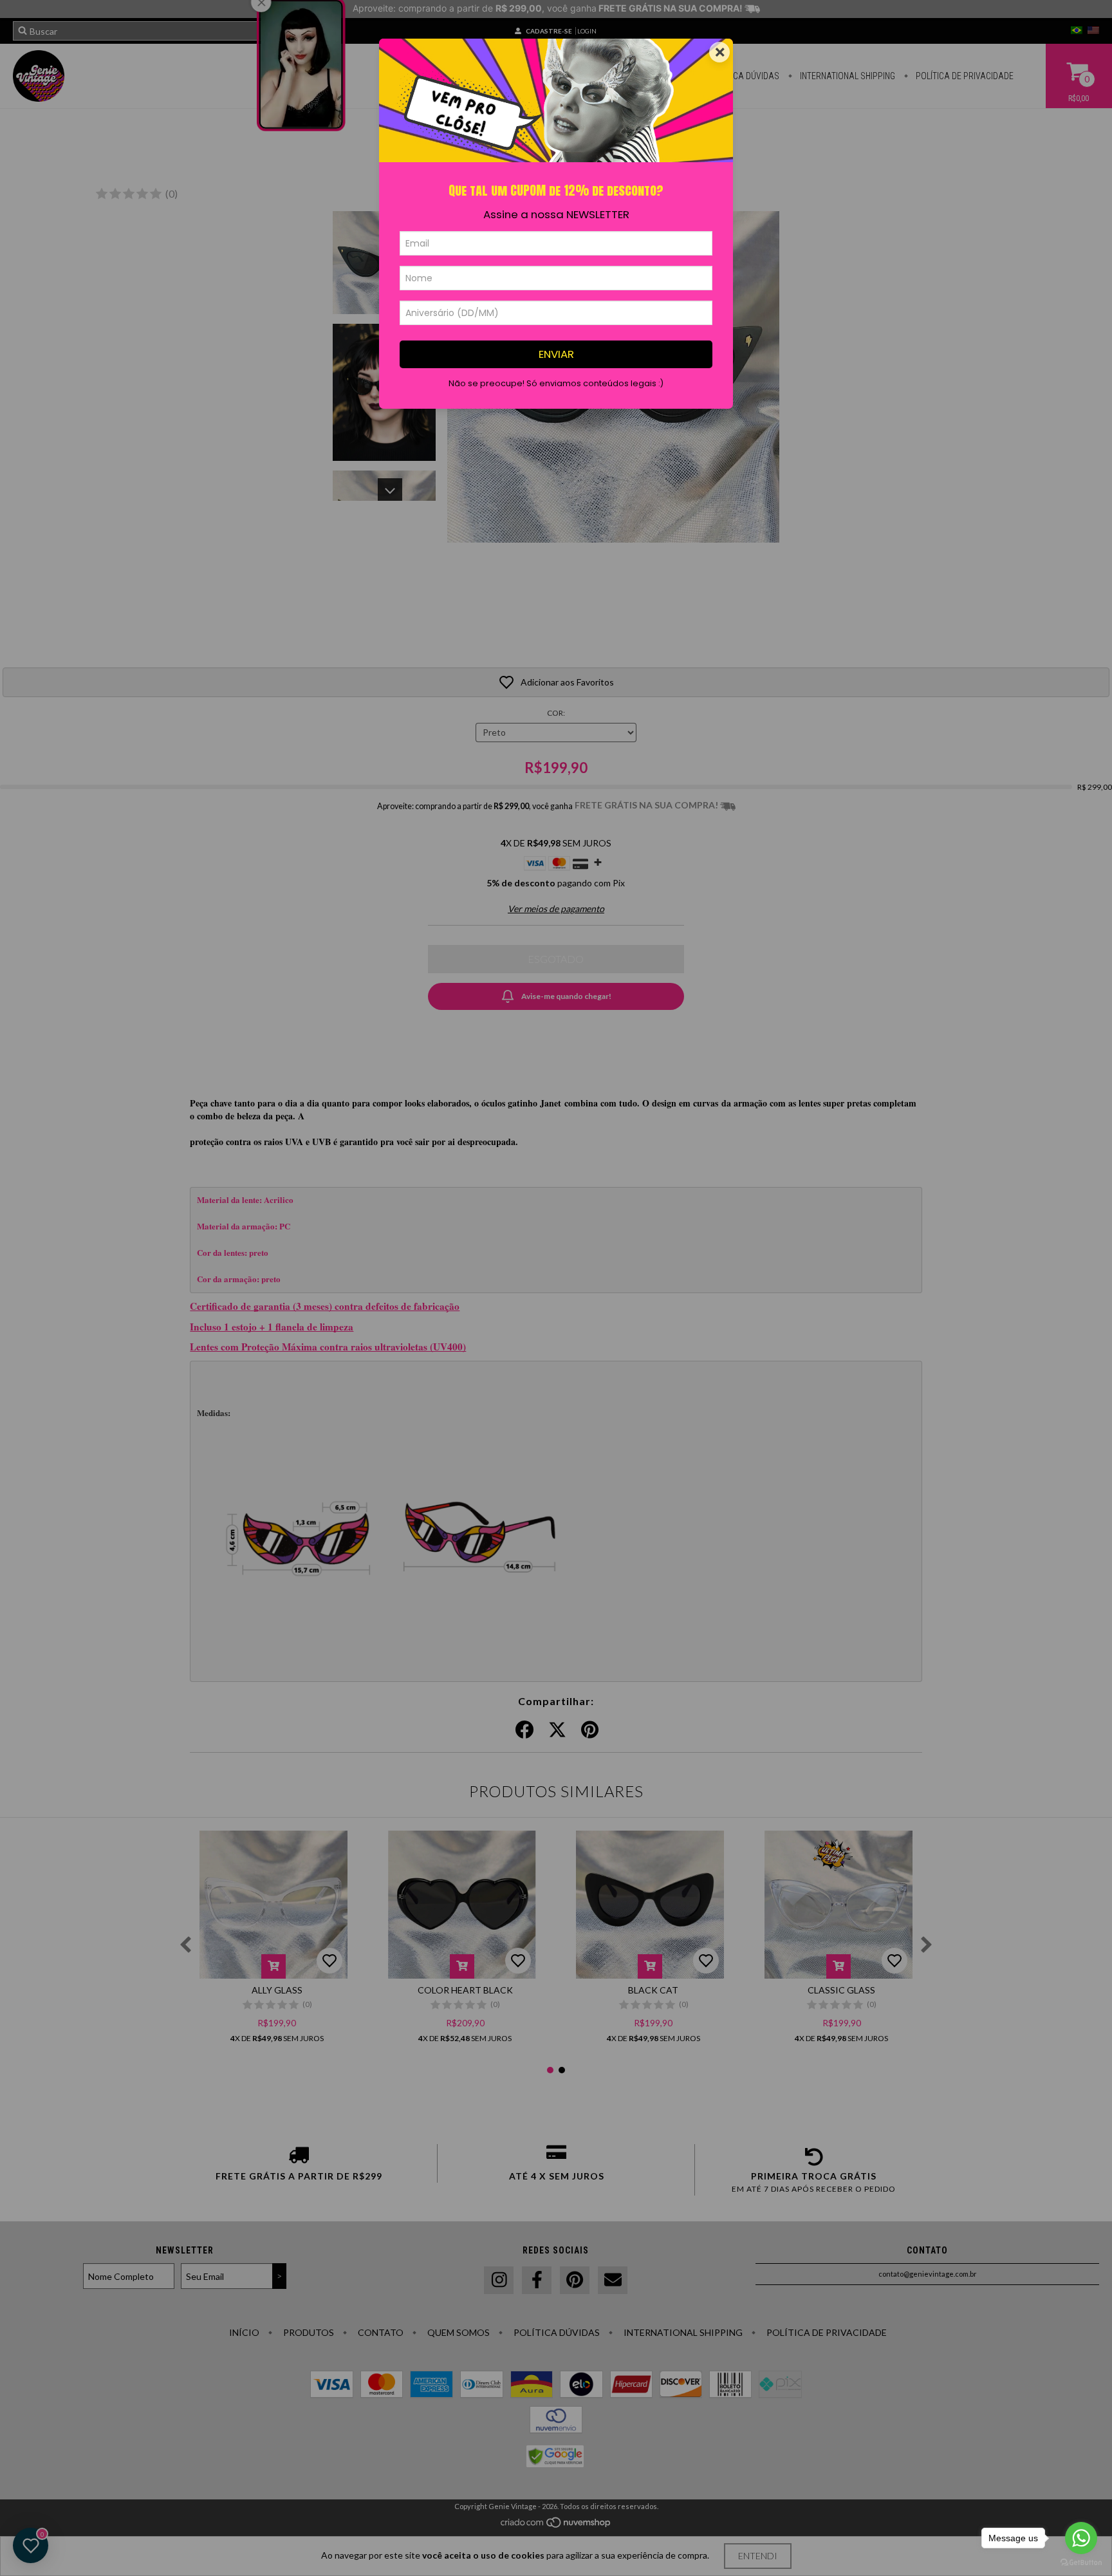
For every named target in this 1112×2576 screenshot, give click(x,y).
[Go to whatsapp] (1081, 2538)
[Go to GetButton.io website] (1081, 2563)
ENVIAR (556, 354)
